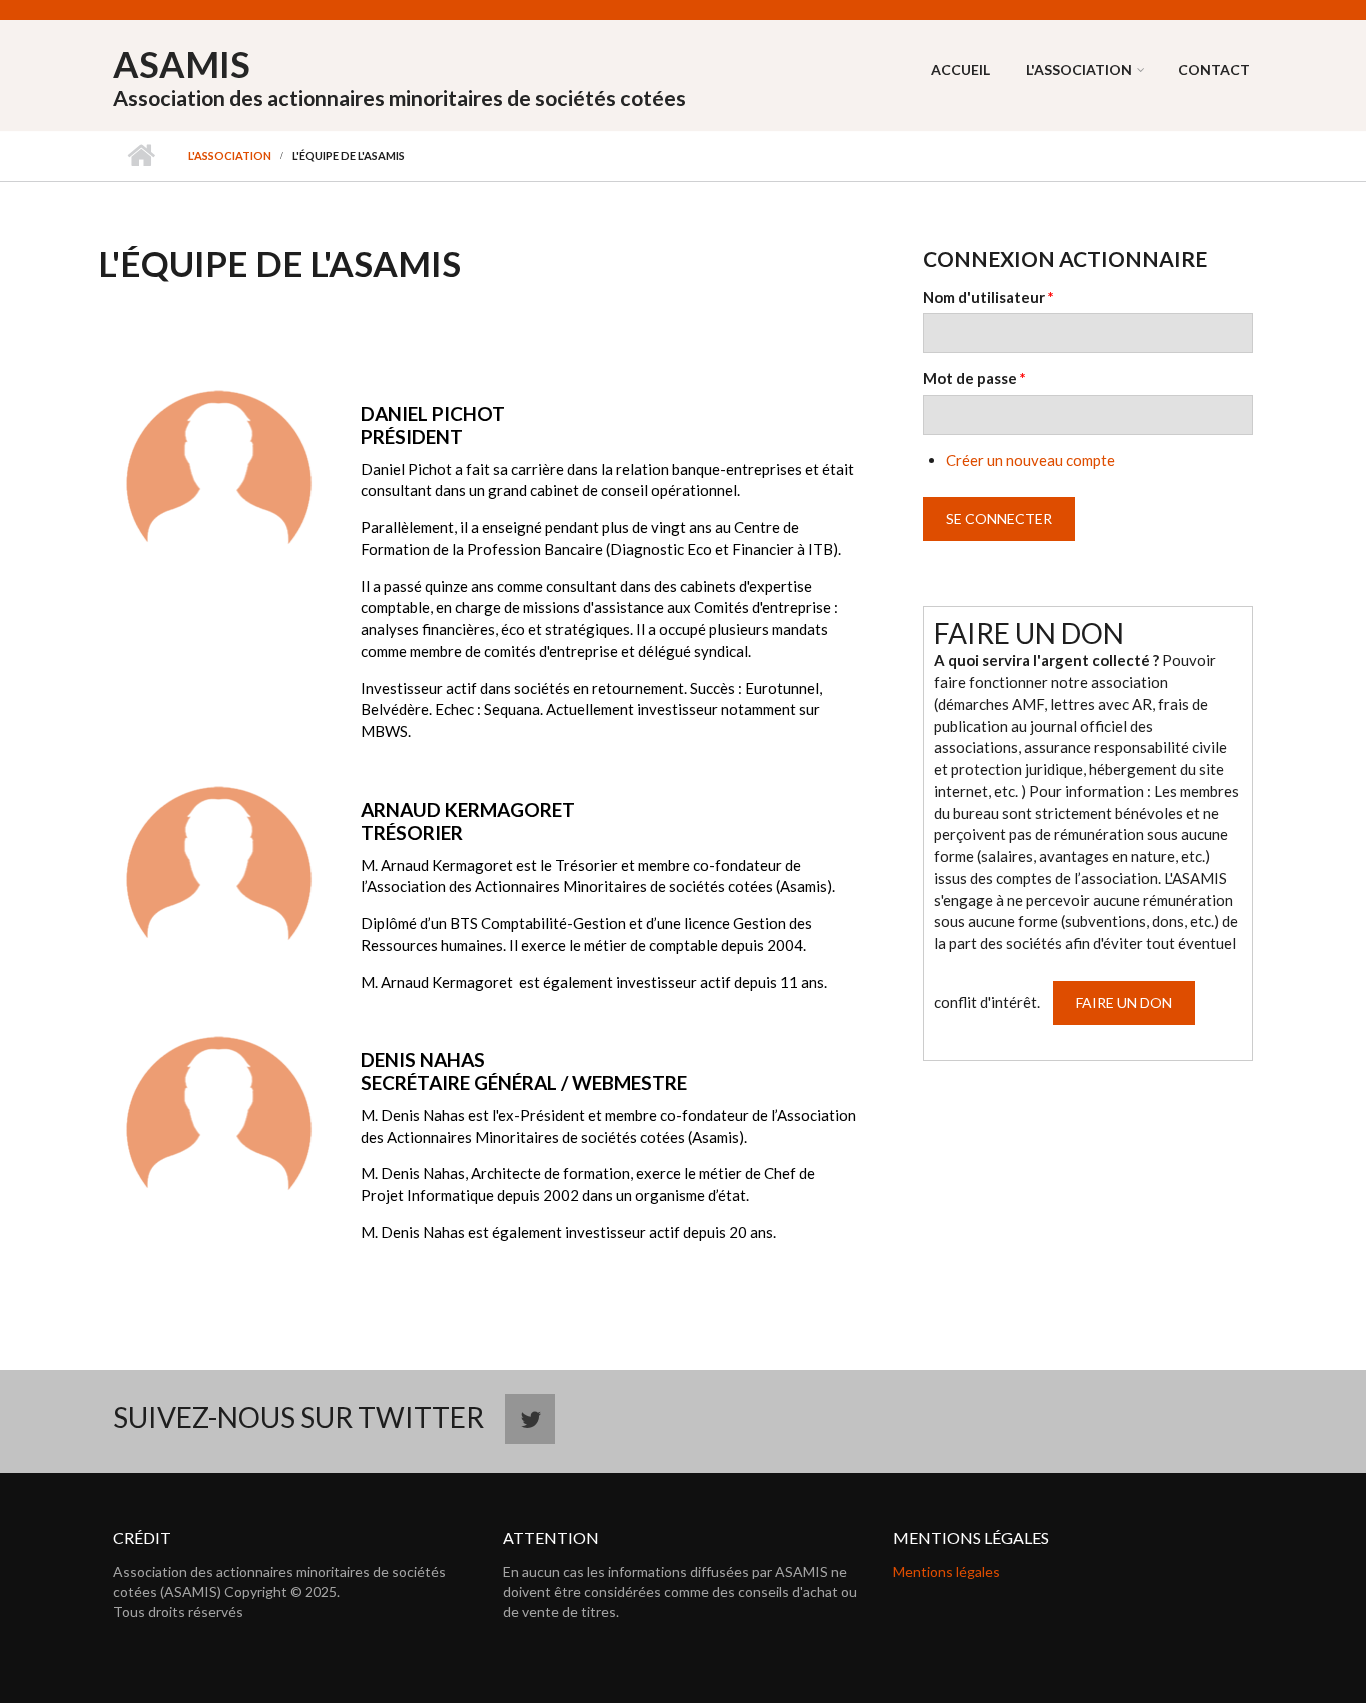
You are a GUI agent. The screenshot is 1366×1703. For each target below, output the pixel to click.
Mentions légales (946, 1571)
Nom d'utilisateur (988, 297)
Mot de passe (974, 378)
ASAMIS (181, 64)
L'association (1079, 69)
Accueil (960, 69)
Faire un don (1124, 1002)
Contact (1214, 69)
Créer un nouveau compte (1030, 460)
